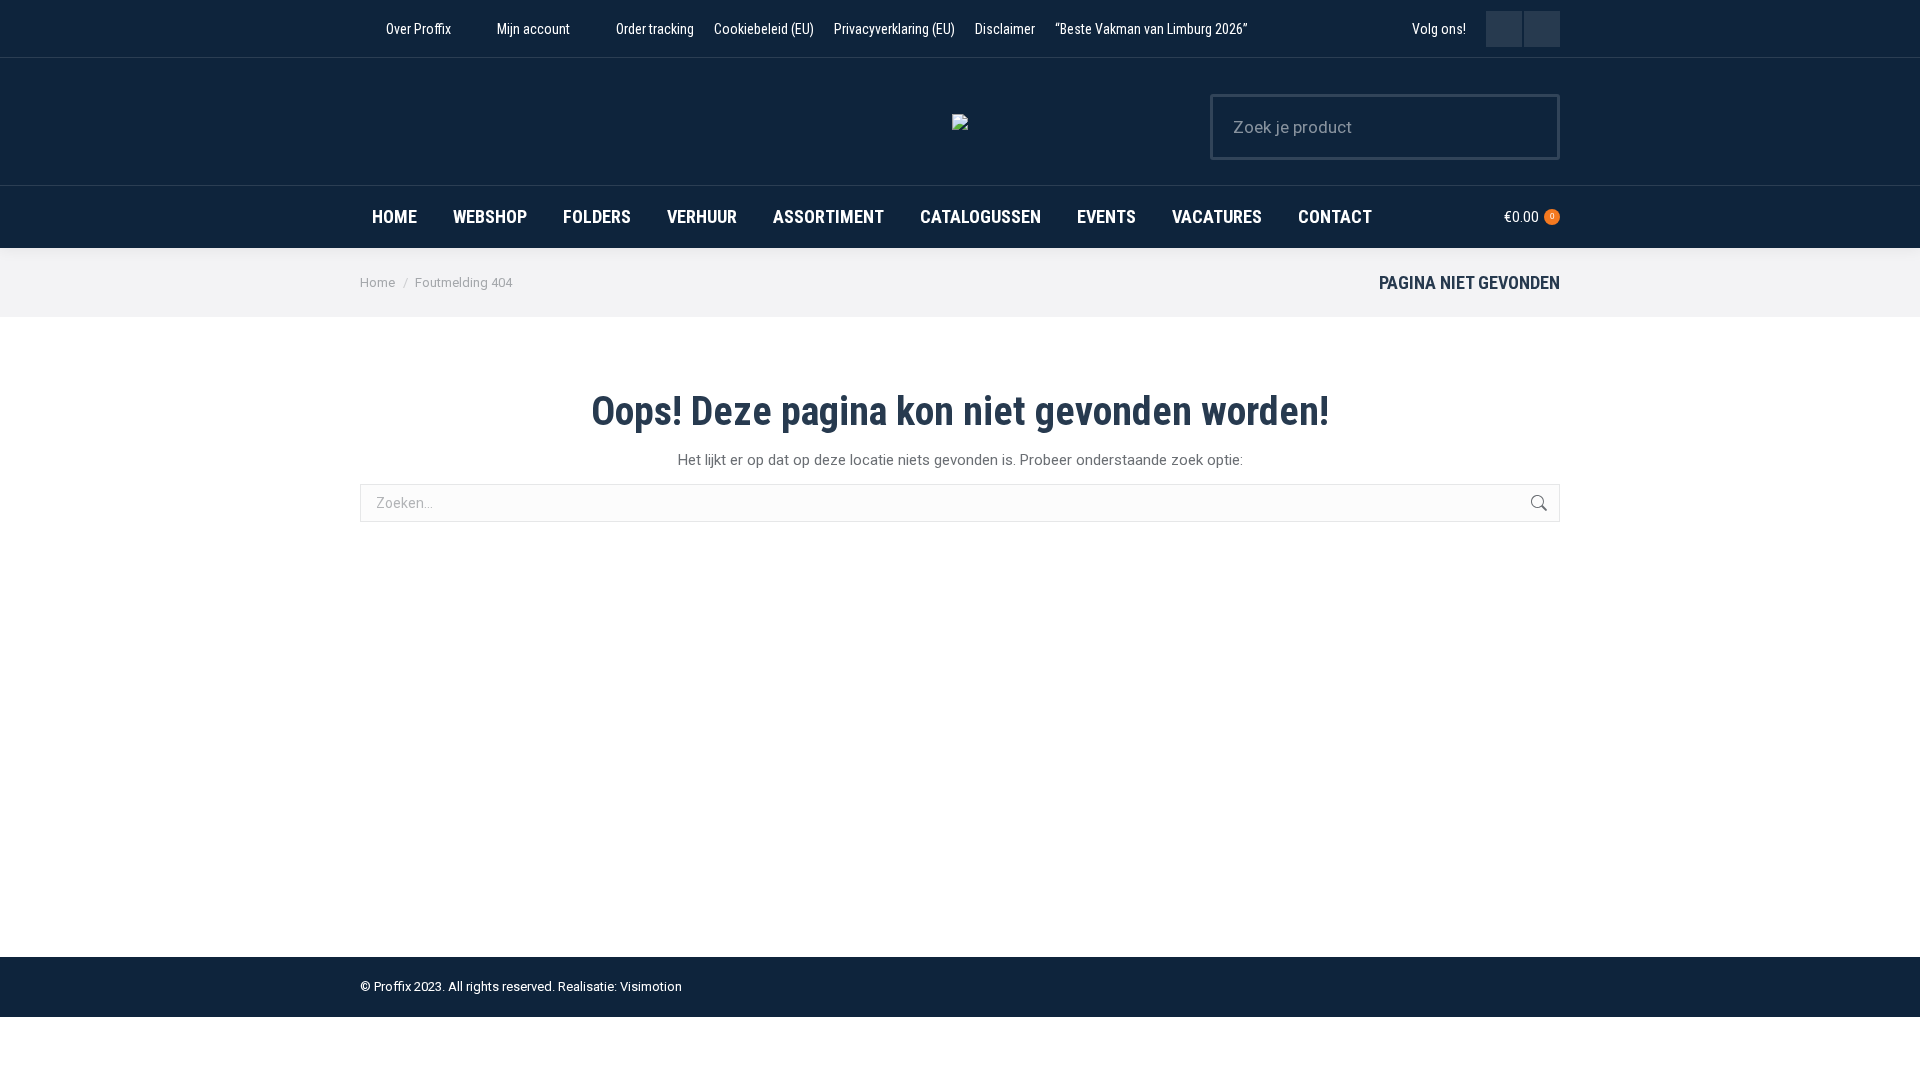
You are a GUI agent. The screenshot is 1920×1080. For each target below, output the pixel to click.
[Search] (1532, 127)
